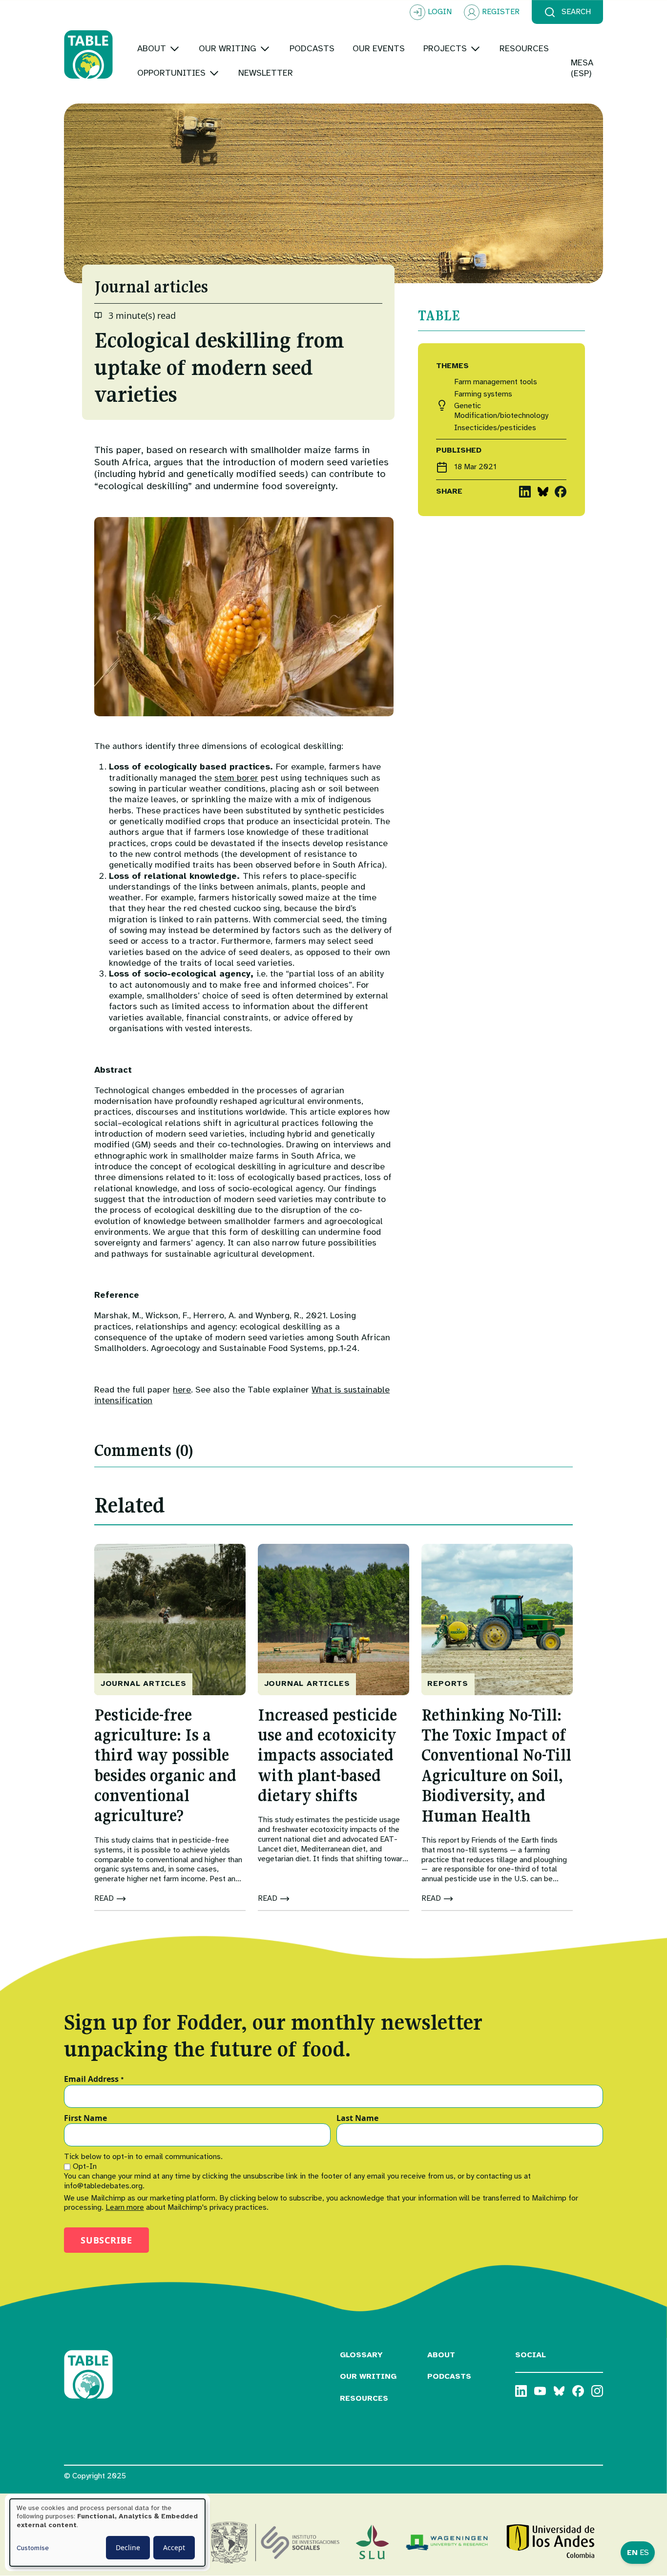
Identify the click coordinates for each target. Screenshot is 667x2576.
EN (632, 2553)
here (182, 1390)
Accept (174, 2547)
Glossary (361, 2355)
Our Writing (368, 2376)
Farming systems (483, 394)
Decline (128, 2547)
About (441, 2355)
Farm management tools (496, 382)
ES (644, 2553)
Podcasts (449, 2376)
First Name (85, 2119)
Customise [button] (33, 2548)
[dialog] (107, 2533)
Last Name (357, 2119)
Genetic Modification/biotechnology (501, 411)
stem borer (236, 778)
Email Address (94, 2079)
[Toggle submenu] (175, 49)
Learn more (125, 2207)
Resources (364, 2398)
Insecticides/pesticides (495, 428)
